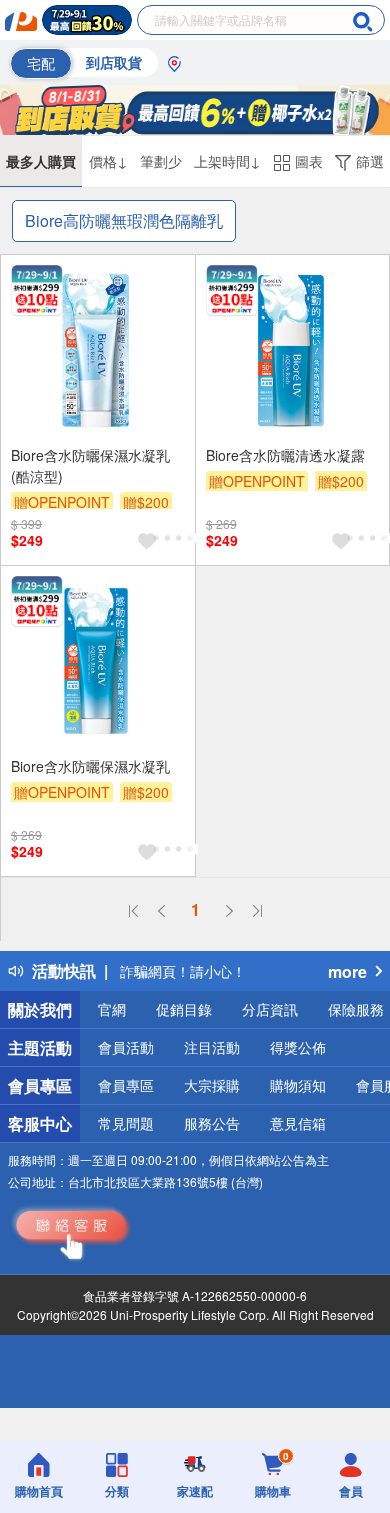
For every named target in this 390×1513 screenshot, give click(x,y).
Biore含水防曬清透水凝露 (285, 455)
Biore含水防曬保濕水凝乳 (90, 766)
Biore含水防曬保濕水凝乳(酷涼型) (90, 465)
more (347, 971)
